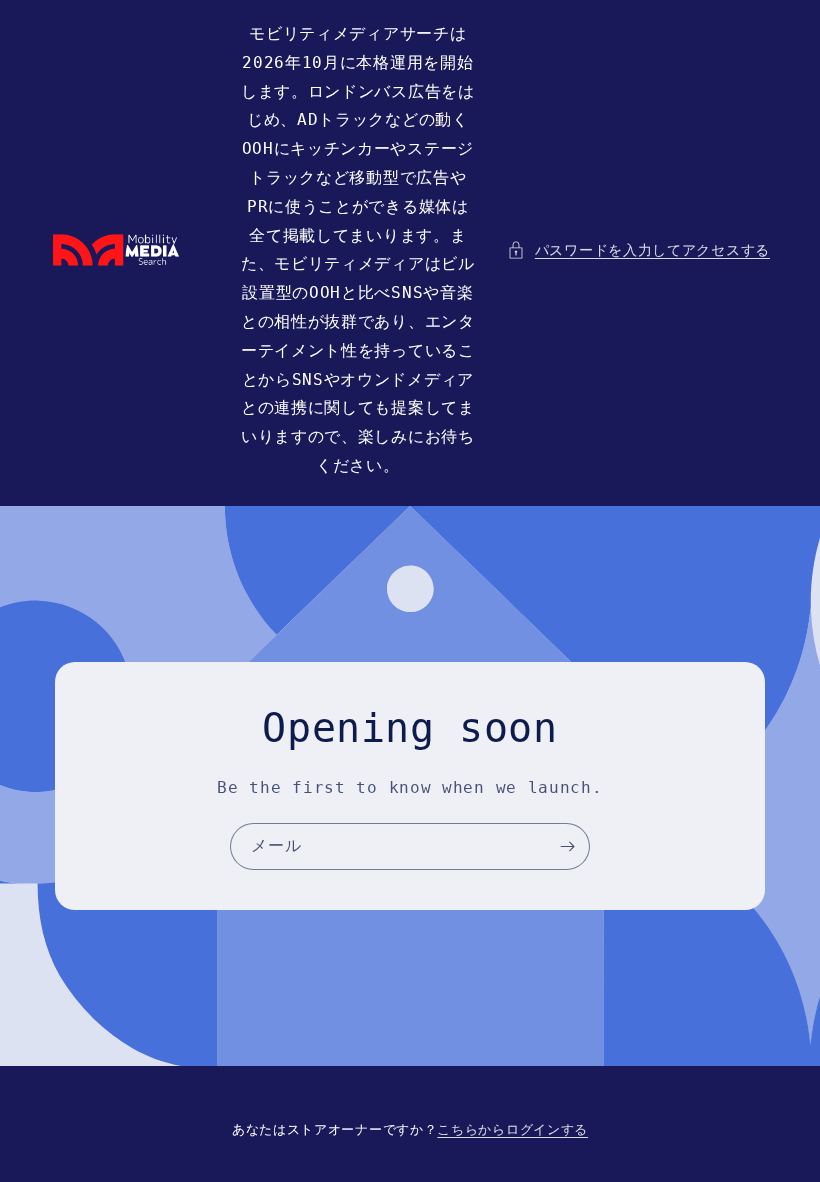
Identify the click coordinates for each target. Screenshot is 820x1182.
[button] (638, 250)
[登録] (567, 846)
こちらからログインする (512, 1129)
